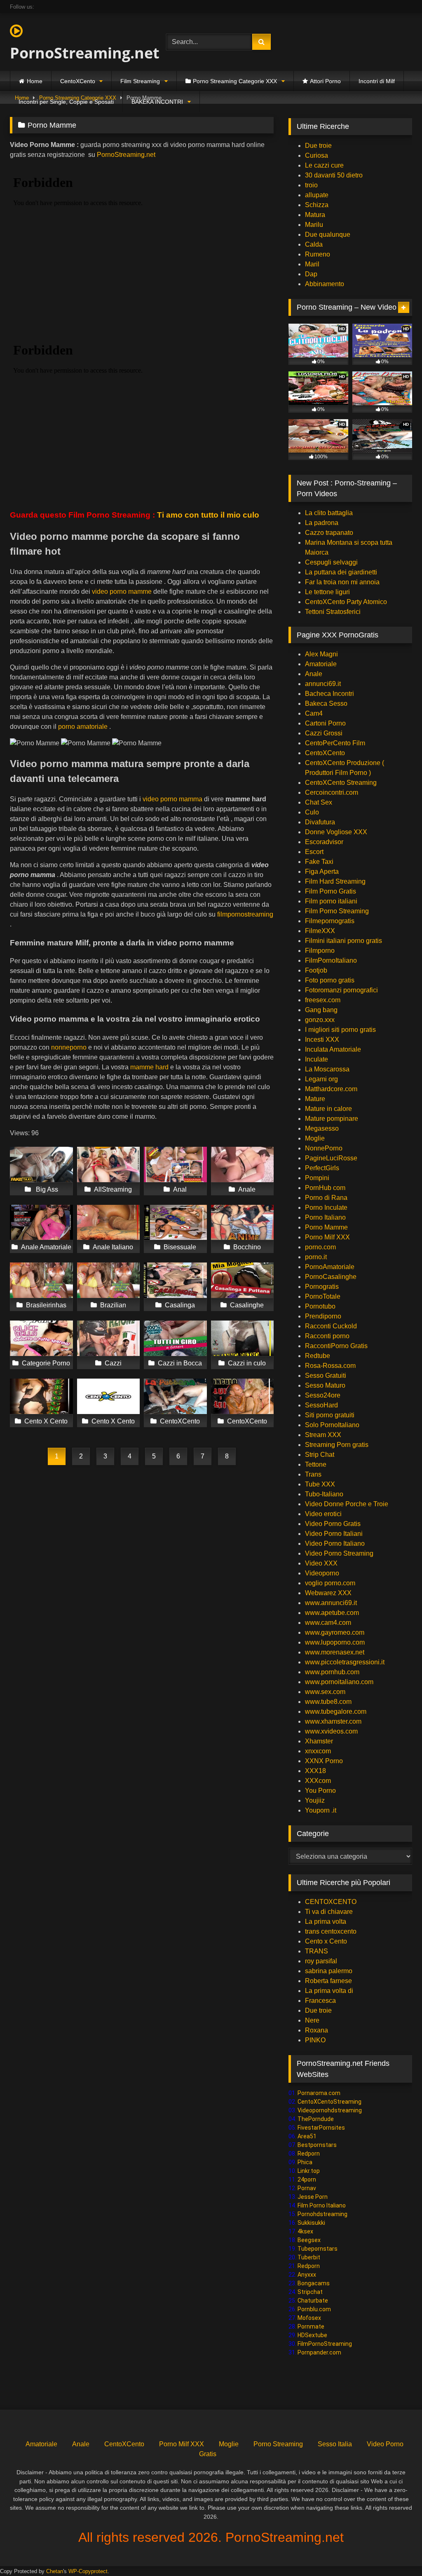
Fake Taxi (319, 862)
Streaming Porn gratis (337, 1445)
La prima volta (326, 1921)
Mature (315, 1099)
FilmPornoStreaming (325, 2344)
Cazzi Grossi (324, 733)
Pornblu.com (314, 2309)
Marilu (314, 225)
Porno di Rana (326, 1198)
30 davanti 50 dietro (334, 175)
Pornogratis (322, 1287)
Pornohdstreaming (322, 2214)
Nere (312, 2020)
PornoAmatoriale (330, 1267)
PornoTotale (323, 1296)
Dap (311, 274)
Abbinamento (325, 284)
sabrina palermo (329, 1971)
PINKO (315, 2040)
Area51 (307, 2136)
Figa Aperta (322, 871)
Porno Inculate (326, 1207)
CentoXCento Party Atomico (346, 602)
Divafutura (320, 822)
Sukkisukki (311, 2223)
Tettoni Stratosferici (333, 612)
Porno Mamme (326, 1227)
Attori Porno (325, 81)
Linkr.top (309, 2171)
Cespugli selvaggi (331, 562)
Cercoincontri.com (332, 792)
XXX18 (315, 1771)
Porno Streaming (278, 2444)
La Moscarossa (327, 1069)
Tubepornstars (318, 2249)
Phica (305, 2162)
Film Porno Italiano (322, 2205)
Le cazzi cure (324, 165)
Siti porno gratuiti (330, 1415)
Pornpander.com (319, 2352)
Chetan (55, 2571)
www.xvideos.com (331, 1731)
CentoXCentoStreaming (329, 2102)
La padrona (322, 523)
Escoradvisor (324, 842)
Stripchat (310, 2292)
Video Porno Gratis (333, 1524)
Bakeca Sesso (326, 703)
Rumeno (318, 254)
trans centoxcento (331, 1931)
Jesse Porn (313, 2197)
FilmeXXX (320, 931)
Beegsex (309, 2240)
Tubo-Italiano (324, 1494)
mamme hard (149, 1067)
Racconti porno (327, 1336)
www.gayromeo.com (335, 1632)
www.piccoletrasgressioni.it (345, 1662)
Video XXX (321, 1563)
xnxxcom (318, 1751)
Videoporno (322, 1573)
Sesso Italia (335, 2444)
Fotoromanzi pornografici (341, 990)
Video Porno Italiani (334, 1534)
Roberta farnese (328, 1981)
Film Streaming (140, 81)
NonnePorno (324, 1148)
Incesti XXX (322, 1039)
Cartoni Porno (325, 723)
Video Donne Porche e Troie (347, 1504)
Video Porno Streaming (339, 1553)
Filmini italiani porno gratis (343, 941)
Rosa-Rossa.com (330, 1366)
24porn (307, 2179)
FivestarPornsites (321, 2128)
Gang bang (321, 1010)
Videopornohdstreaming (330, 2110)
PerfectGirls (322, 1168)
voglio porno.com (330, 1583)
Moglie (315, 1138)
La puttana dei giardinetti (341, 572)
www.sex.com (325, 1692)
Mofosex (309, 2318)
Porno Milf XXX (327, 1237)
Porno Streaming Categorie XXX (235, 81)
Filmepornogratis (330, 921)
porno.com (320, 1247)
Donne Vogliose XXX (336, 832)
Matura (315, 215)
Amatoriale (321, 664)
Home (35, 81)
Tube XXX (320, 1484)
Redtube (318, 1356)
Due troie (318, 146)
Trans (313, 1474)
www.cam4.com (328, 1623)
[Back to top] (396, 2551)
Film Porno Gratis (331, 891)
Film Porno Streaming (337, 911)
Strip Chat (320, 1455)
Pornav (307, 2188)
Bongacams (314, 2283)
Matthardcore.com (331, 1089)
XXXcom (318, 1781)
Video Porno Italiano (335, 1543)
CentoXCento (78, 81)
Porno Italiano (325, 1217)
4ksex (305, 2231)
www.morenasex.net (335, 1652)
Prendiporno (323, 1316)
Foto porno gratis (330, 980)
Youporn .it (321, 1810)
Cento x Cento (326, 1941)
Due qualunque (328, 234)
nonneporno (69, 1047)
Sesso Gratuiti (326, 1375)
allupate (317, 195)
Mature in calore (328, 1109)
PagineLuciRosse (331, 1158)
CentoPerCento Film (335, 743)
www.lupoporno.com (335, 1642)
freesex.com (323, 1000)
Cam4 (314, 713)
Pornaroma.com (319, 2093)
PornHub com (325, 1188)
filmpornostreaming (245, 914)
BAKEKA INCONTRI (157, 102)
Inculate (316, 1059)
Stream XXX (324, 1435)
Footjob (316, 970)
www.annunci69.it (331, 1603)
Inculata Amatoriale (333, 1049)
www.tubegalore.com (336, 1711)
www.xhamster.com (333, 1721)
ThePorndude (316, 2119)
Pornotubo (320, 1306)
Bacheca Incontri (329, 694)
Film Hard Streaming (335, 881)
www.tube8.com (328, 1702)
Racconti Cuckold (331, 1326)
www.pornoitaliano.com (339, 1682)
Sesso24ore (323, 1395)
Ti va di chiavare (329, 1912)
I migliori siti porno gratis (340, 1030)
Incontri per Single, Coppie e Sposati (66, 102)
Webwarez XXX (328, 1593)
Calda (314, 244)
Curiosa (316, 155)
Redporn (309, 2154)
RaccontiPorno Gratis (336, 1346)
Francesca (320, 2001)
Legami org (321, 1079)
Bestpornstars (317, 2145)
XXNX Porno (324, 1761)
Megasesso (322, 1128)
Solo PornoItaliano (332, 1425)
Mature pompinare (332, 1119)
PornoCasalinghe (331, 1277)
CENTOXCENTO (331, 1902)
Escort (314, 852)
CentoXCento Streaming (341, 783)
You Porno (320, 1791)
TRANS (316, 1951)
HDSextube (312, 2335)
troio (311, 185)
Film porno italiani (331, 901)
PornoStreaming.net (77, 53)
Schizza (317, 205)
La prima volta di (329, 1991)
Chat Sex (319, 802)
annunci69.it (323, 684)
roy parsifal (321, 1961)
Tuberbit (309, 2257)
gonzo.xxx (320, 1020)
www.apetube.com (332, 1613)
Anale (314, 674)
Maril (312, 264)
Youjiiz (315, 1800)
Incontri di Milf (377, 81)
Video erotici (323, 1514)
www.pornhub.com (332, 1672)
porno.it (316, 1257)
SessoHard (321, 1405)
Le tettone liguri (327, 592)
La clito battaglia (329, 513)
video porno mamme (122, 591)
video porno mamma (172, 799)
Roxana (316, 2030)
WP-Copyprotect (88, 2571)
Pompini (317, 1178)
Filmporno (320, 951)
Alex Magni (321, 654)
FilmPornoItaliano (331, 960)
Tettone (316, 1464)
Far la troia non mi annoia (342, 582)
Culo (312, 812)
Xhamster (319, 1741)
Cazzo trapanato (329, 533)
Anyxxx (307, 2275)
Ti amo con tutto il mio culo (209, 515)
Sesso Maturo (325, 1385)
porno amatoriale (83, 727)
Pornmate (311, 2326)
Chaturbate (313, 2301)
